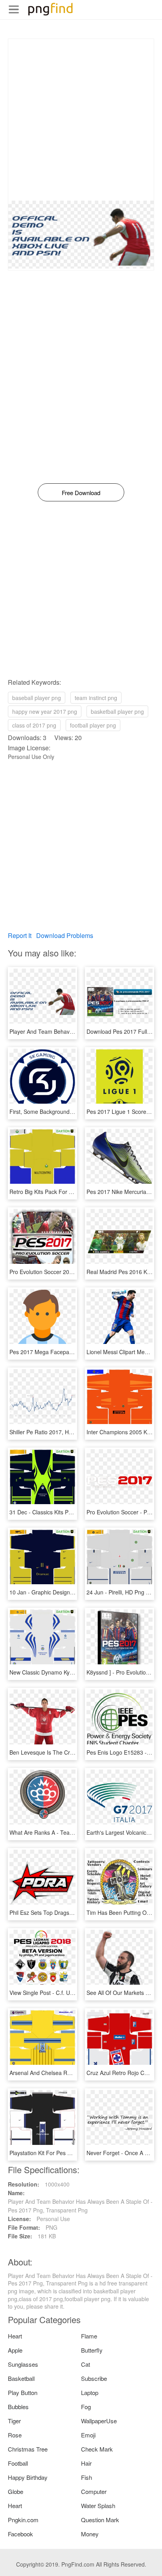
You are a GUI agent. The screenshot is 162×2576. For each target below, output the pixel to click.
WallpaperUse (99, 2421)
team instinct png (96, 698)
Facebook (20, 2534)
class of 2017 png (34, 725)
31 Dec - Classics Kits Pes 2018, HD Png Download (73, 1512)
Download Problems (65, 935)
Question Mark (100, 2520)
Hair (86, 2463)
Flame (89, 2336)
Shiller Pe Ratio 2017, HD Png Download (60, 1432)
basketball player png (117, 711)
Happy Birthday (28, 2477)
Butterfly (92, 2350)
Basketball (21, 2378)
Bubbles (18, 2407)
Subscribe (94, 2378)
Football (18, 2463)
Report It (20, 935)
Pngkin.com (23, 2520)
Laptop (90, 2392)
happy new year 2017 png (45, 711)
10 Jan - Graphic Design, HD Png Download (64, 1592)
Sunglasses (23, 2364)
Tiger (14, 2421)
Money (90, 2534)
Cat (86, 2364)
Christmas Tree (28, 2449)
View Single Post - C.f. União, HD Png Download (69, 1993)
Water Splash (98, 2506)
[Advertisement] (81, 120)
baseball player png (37, 698)
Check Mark (97, 2449)
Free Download (81, 493)
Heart (15, 2336)
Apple (15, 2350)
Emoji (88, 2435)
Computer (94, 2491)
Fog (86, 2407)
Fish (87, 2477)
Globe (16, 2491)
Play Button (23, 2392)
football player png (93, 725)
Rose (15, 2435)
